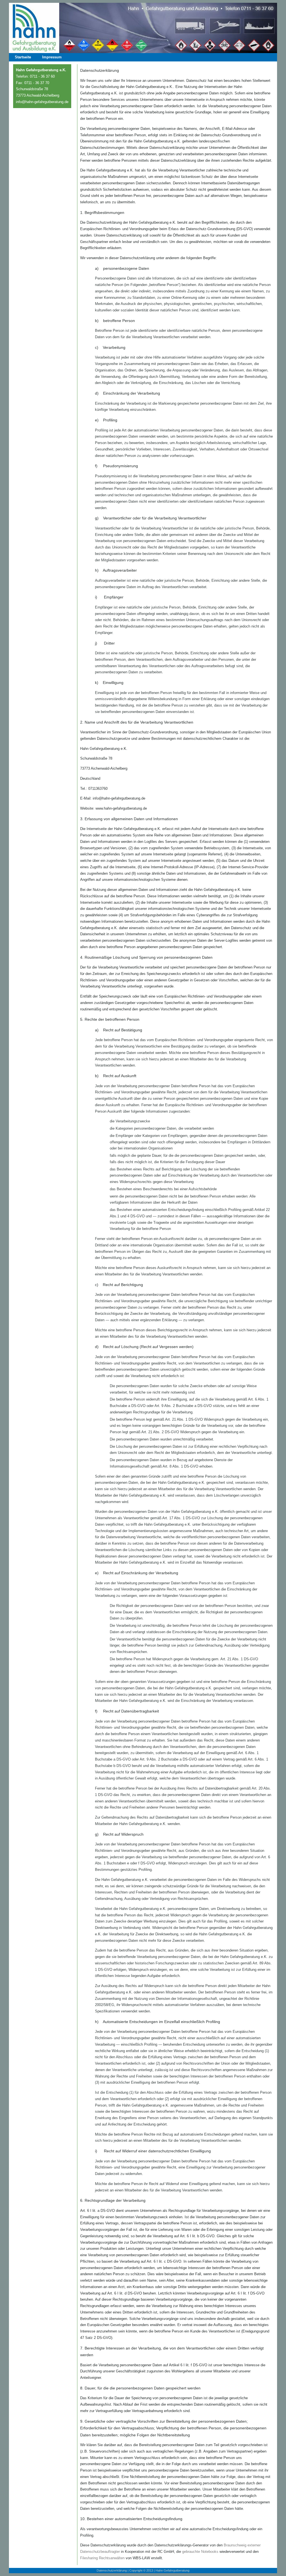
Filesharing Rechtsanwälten (102, 2558)
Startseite (23, 57)
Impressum (52, 57)
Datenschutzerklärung (112, 2570)
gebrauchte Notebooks (200, 2552)
